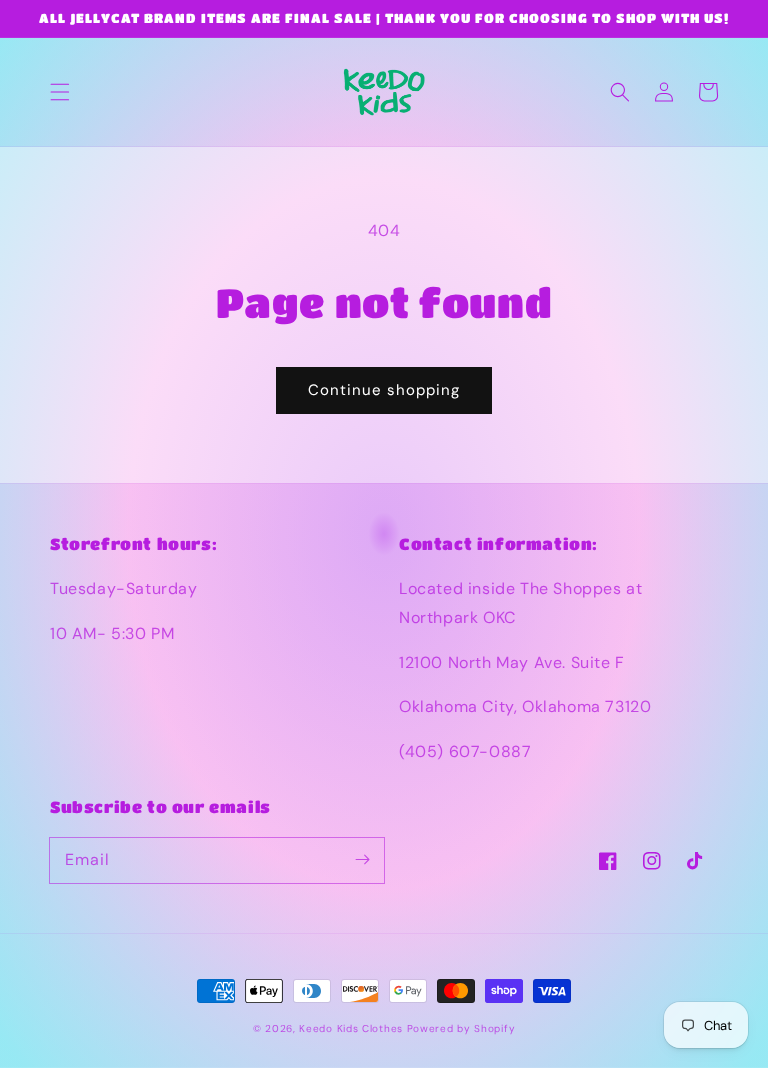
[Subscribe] (362, 860)
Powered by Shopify (461, 1028)
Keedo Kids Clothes (351, 1028)
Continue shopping (384, 390)
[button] (60, 92)
